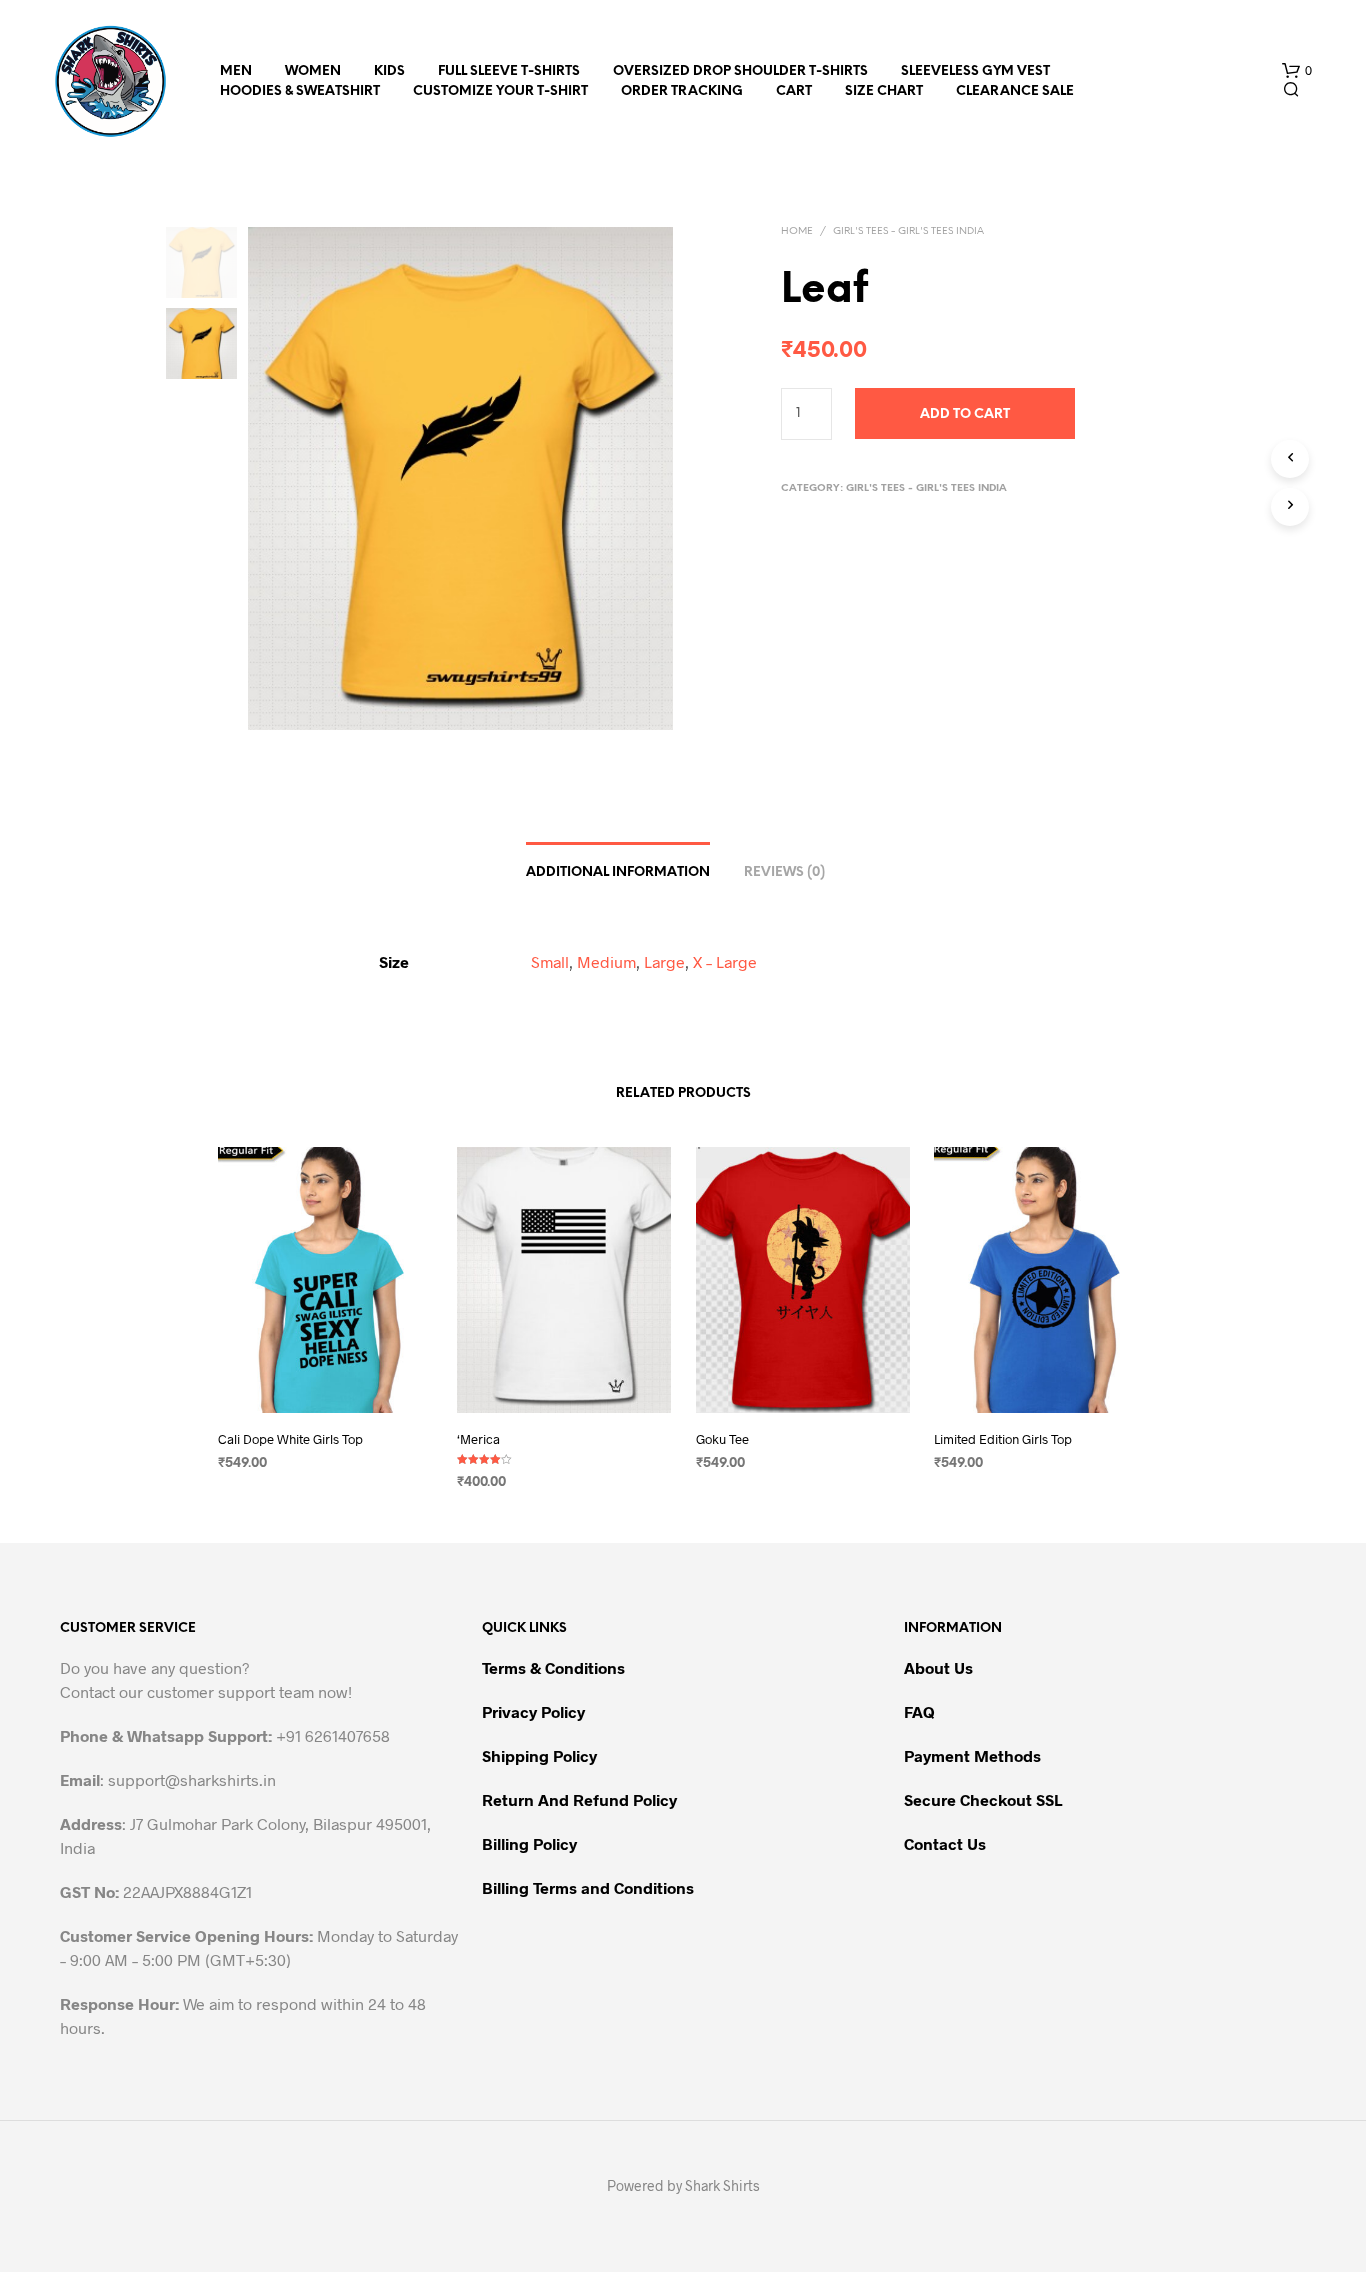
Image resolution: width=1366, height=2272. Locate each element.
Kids (389, 71)
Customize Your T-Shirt (500, 91)
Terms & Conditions (553, 1667)
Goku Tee (722, 1439)
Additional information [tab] (618, 872)
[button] (1297, 71)
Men (236, 71)
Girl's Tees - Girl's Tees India (908, 231)
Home (797, 231)
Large (664, 961)
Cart (794, 91)
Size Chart (884, 91)
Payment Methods (972, 1755)
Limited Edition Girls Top (1003, 1439)
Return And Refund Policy (579, 1799)
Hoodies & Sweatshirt (300, 91)
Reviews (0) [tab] (784, 872)
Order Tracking (682, 91)
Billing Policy (529, 1843)
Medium (606, 961)
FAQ (919, 1711)
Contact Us (945, 1843)
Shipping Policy (539, 1755)
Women (313, 71)
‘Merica (478, 1439)
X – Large (725, 961)
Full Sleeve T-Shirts (509, 71)
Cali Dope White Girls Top (290, 1439)
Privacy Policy (533, 1711)
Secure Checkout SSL (983, 1799)
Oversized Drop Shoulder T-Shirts (740, 71)
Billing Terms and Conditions (588, 1887)
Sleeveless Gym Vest (975, 71)
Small (550, 961)
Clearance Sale (1015, 91)
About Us (938, 1667)
